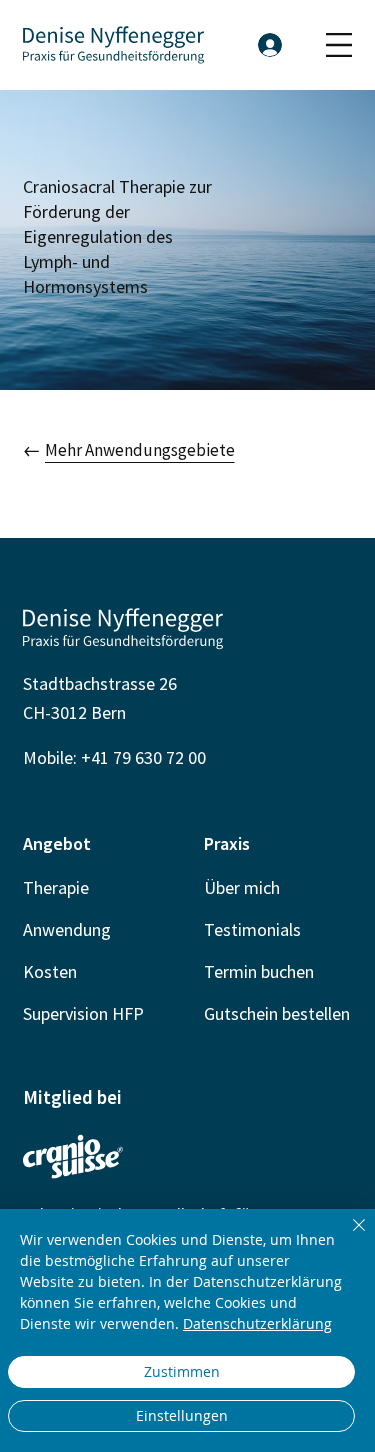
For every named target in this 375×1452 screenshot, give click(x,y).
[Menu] (339, 45)
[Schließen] (347, 1237)
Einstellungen (182, 1415)
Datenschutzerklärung (257, 1323)
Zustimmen (182, 1371)
